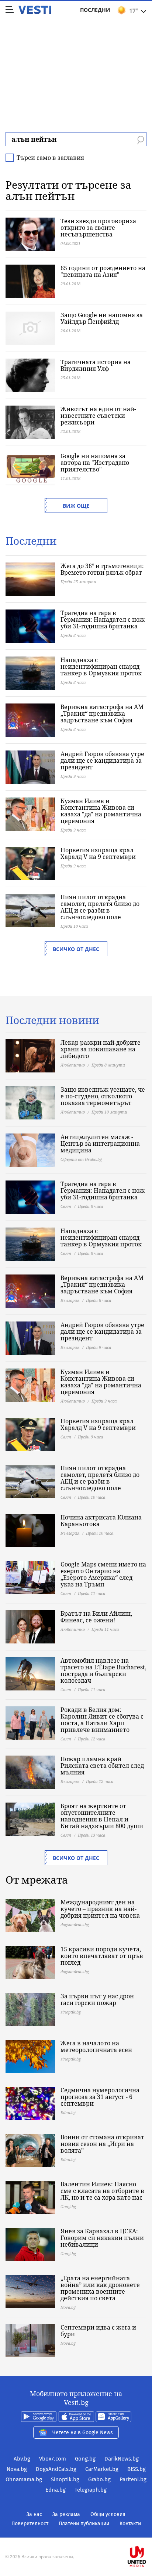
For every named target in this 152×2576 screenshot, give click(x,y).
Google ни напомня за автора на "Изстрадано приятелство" (95, 463)
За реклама (66, 2514)
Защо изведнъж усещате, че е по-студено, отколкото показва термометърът (103, 1096)
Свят (66, 1206)
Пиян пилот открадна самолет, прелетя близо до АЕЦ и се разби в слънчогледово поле (100, 907)
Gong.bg (85, 2459)
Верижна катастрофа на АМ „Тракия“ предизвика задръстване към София (102, 713)
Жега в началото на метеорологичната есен (96, 2046)
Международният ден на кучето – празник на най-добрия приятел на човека (100, 1909)
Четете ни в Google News (83, 2433)
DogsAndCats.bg (56, 2469)
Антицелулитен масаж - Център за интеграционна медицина (100, 1143)
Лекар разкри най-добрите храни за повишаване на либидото (101, 1049)
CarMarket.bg (102, 2469)
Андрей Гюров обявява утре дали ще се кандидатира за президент (102, 760)
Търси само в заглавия (50, 158)
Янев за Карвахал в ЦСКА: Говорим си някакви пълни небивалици (102, 2238)
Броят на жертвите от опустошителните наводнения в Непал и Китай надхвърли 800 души (102, 1816)
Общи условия (108, 2514)
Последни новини (52, 1020)
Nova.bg (17, 2469)
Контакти (130, 2524)
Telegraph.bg (91, 2490)
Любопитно (73, 1065)
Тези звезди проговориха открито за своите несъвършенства (98, 228)
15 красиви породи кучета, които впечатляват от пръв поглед (102, 1956)
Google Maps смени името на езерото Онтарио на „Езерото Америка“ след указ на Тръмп (103, 1574)
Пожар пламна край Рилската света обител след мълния (102, 1766)
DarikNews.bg (122, 2459)
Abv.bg (22, 2459)
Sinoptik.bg (65, 2479)
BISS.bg (137, 2469)
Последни (95, 10)
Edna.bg (56, 2490)
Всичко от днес (76, 949)
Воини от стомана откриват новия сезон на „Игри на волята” (102, 2144)
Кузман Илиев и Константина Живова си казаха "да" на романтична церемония (101, 811)
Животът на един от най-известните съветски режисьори (98, 416)
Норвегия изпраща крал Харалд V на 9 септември (98, 853)
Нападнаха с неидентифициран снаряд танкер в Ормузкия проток (101, 666)
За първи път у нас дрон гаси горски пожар (97, 1999)
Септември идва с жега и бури (98, 2331)
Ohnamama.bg (24, 2479)
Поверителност (30, 2524)
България (70, 1300)
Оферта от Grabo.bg (81, 1159)
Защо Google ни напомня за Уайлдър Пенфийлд (102, 318)
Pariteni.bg (133, 2479)
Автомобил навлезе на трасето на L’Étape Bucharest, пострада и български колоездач (103, 1670)
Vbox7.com (53, 2459)
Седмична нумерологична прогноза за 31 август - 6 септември (100, 2097)
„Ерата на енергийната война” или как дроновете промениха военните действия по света (100, 2288)
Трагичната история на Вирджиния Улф (96, 365)
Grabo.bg (99, 2479)
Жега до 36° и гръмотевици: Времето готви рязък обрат (102, 569)
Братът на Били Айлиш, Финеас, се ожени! (96, 1617)
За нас (34, 2514)
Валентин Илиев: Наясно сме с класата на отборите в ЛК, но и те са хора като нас (102, 2191)
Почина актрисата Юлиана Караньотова (101, 1521)
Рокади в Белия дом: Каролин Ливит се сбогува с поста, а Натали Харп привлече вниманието (102, 1720)
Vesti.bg (35, 10)
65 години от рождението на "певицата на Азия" (103, 271)
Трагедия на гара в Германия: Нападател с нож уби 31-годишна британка (103, 619)
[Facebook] (76, 2533)
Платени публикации (84, 2524)
